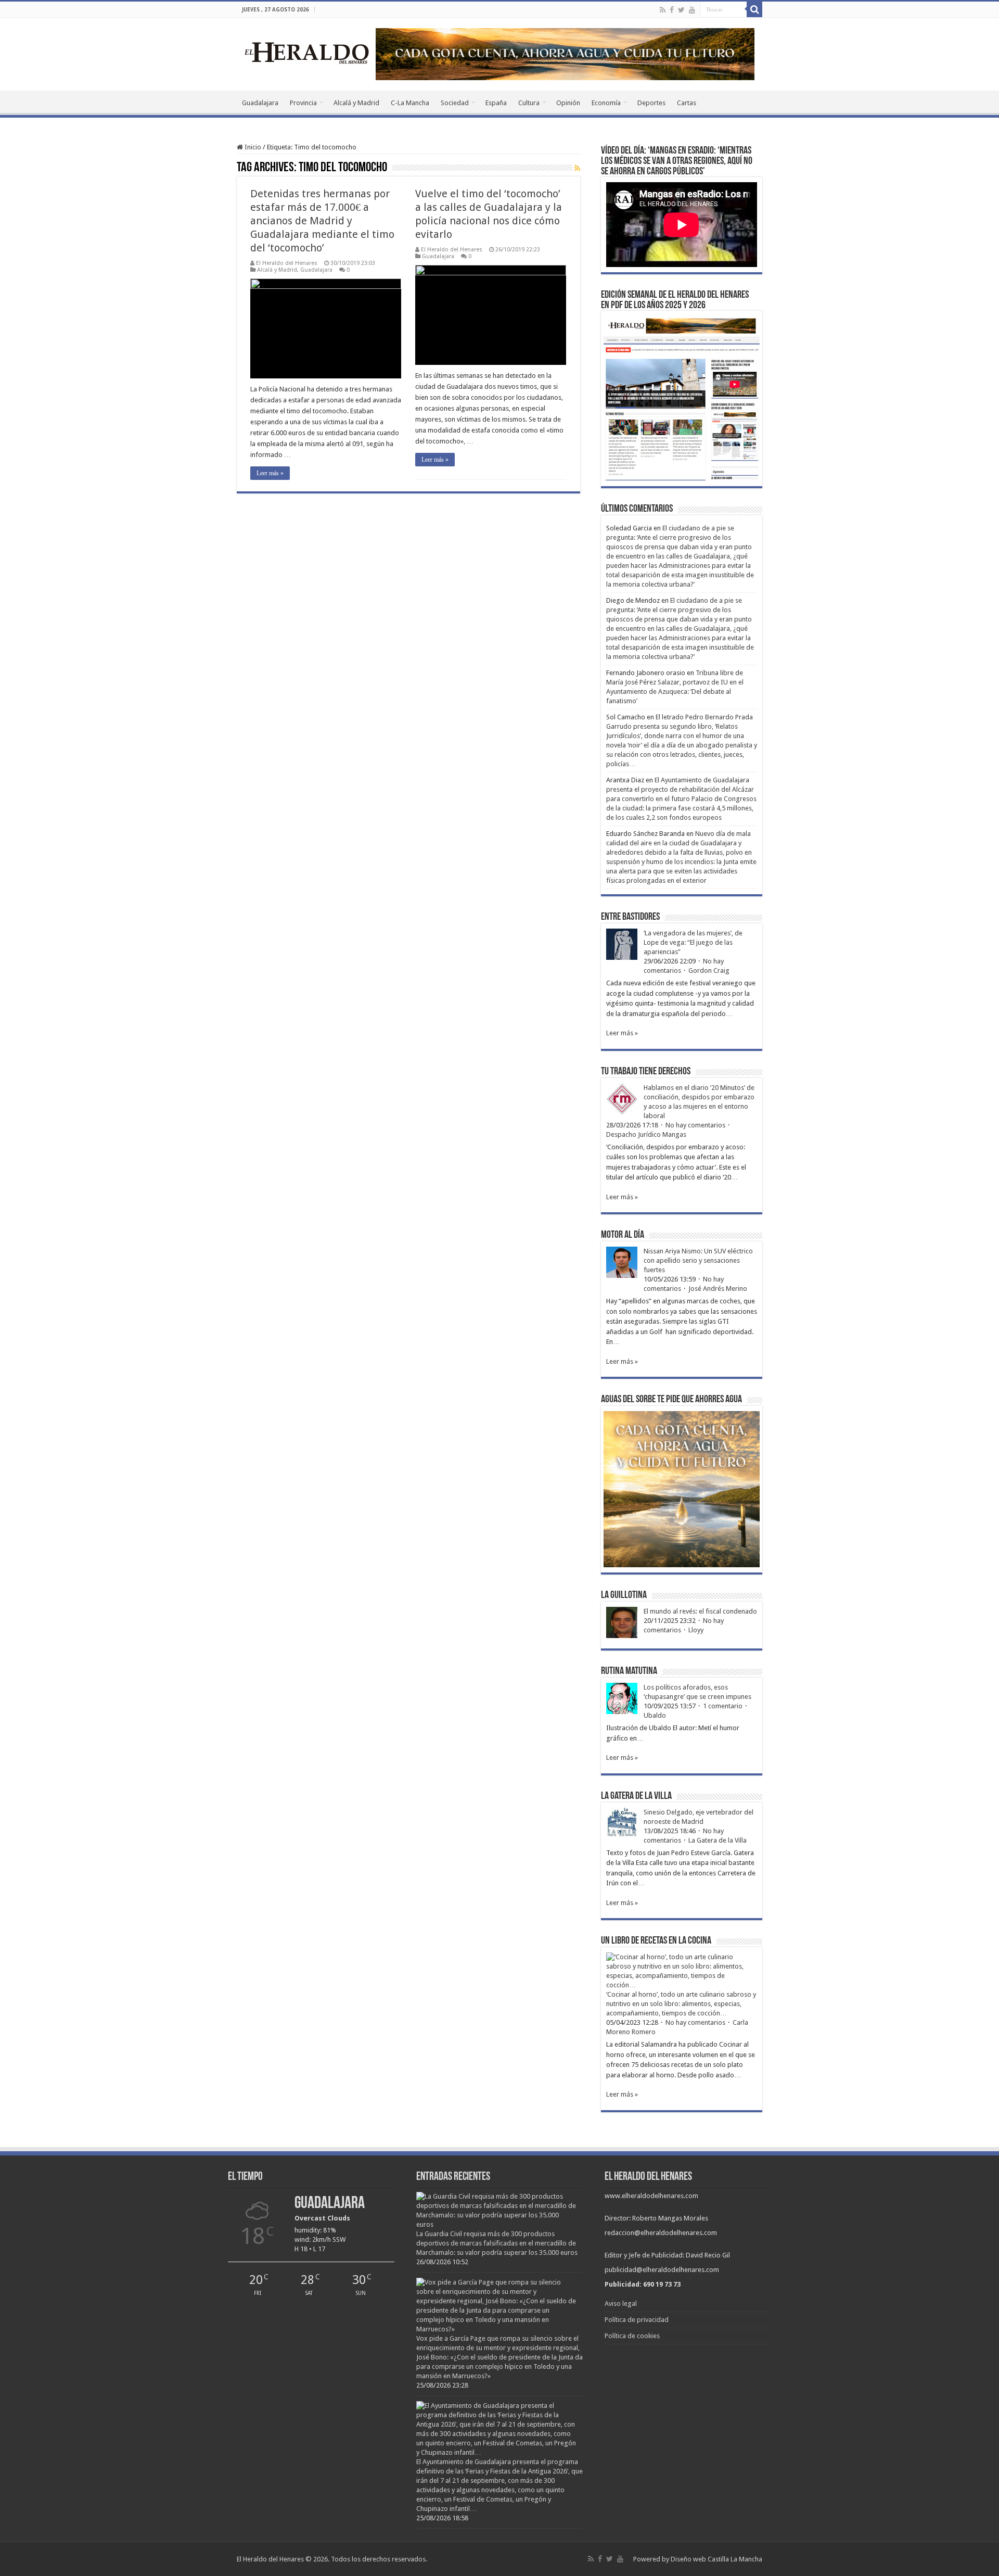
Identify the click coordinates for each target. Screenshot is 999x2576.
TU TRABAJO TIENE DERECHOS (646, 1072)
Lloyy (696, 1630)
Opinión (568, 103)
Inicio (252, 147)
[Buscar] (754, 9)
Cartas (687, 103)
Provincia (303, 103)
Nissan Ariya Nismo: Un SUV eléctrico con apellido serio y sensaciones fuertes (698, 1260)
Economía (606, 103)
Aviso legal (621, 2304)
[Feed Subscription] (577, 168)
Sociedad (455, 103)
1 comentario (723, 1706)
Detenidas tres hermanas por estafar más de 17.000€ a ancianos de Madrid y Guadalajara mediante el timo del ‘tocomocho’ (322, 221)
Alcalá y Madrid (356, 103)
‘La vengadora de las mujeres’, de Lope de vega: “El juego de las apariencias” (693, 942)
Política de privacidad (637, 2320)
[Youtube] (692, 10)
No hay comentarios (695, 1125)
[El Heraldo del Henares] (307, 52)
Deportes (651, 103)
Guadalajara (260, 103)
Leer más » (270, 473)
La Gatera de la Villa (718, 1840)
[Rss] (663, 10)
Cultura (529, 103)
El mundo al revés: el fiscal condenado (700, 1611)
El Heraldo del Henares (287, 263)
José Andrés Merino (718, 1289)
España (496, 103)
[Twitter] (681, 10)
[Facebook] (672, 10)
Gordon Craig (709, 970)
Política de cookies (632, 2336)
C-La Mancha (410, 103)
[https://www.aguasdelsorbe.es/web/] (565, 53)
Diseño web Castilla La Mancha (716, 2559)
